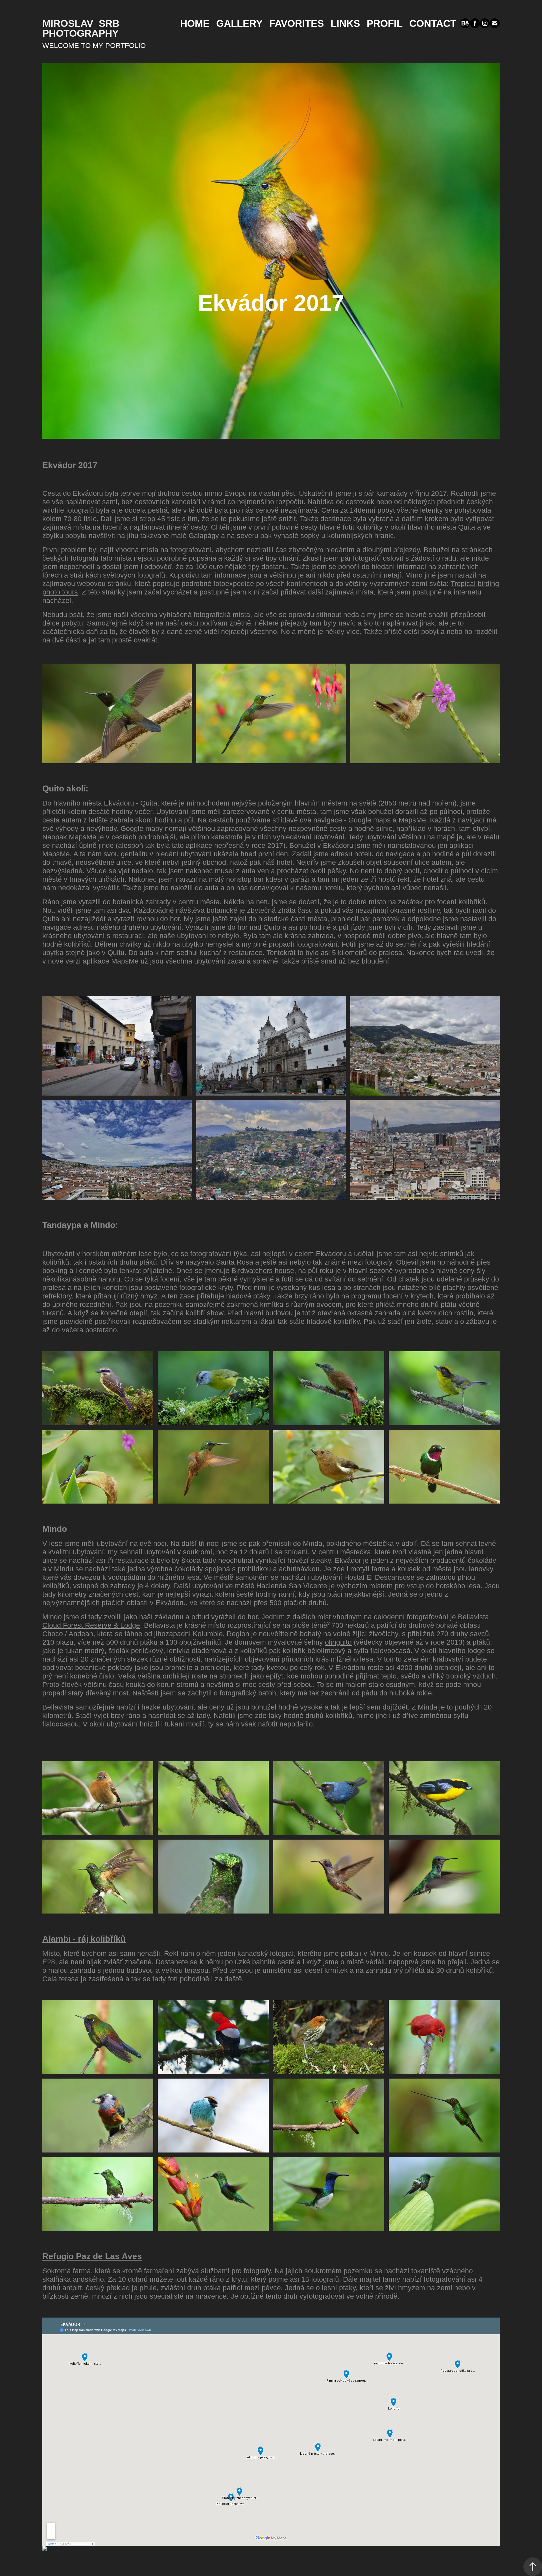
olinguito (338, 1642)
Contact (433, 23)
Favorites (297, 23)
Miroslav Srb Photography (82, 28)
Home (195, 23)
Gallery (239, 23)
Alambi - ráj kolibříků (84, 1939)
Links (345, 23)
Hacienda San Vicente (292, 1586)
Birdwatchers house (263, 1271)
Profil (385, 23)
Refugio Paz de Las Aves (92, 2256)
